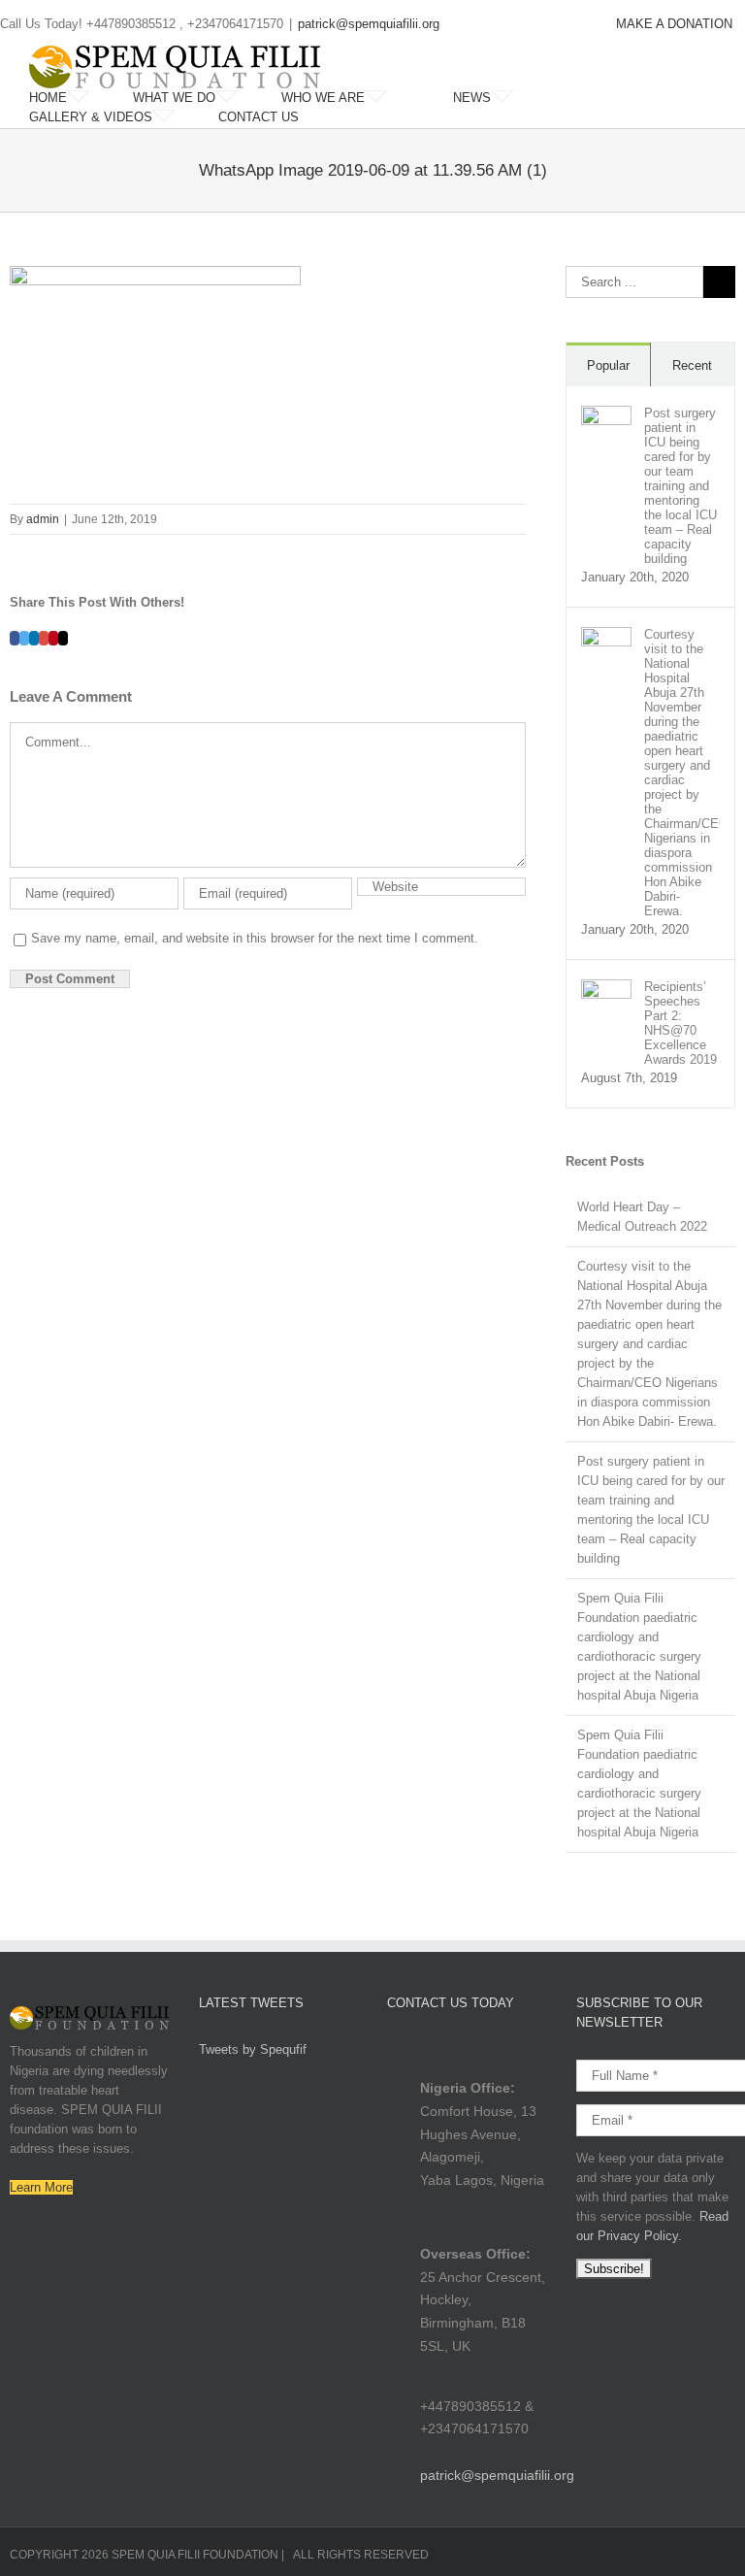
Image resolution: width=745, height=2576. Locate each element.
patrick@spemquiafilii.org (369, 24)
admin (43, 519)
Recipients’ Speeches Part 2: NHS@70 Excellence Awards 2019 (680, 1023)
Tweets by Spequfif (253, 2049)
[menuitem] (674, 24)
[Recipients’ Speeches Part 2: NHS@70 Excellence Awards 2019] (606, 989)
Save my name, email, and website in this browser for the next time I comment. (255, 938)
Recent (692, 365)
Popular (608, 365)
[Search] (347, 117)
